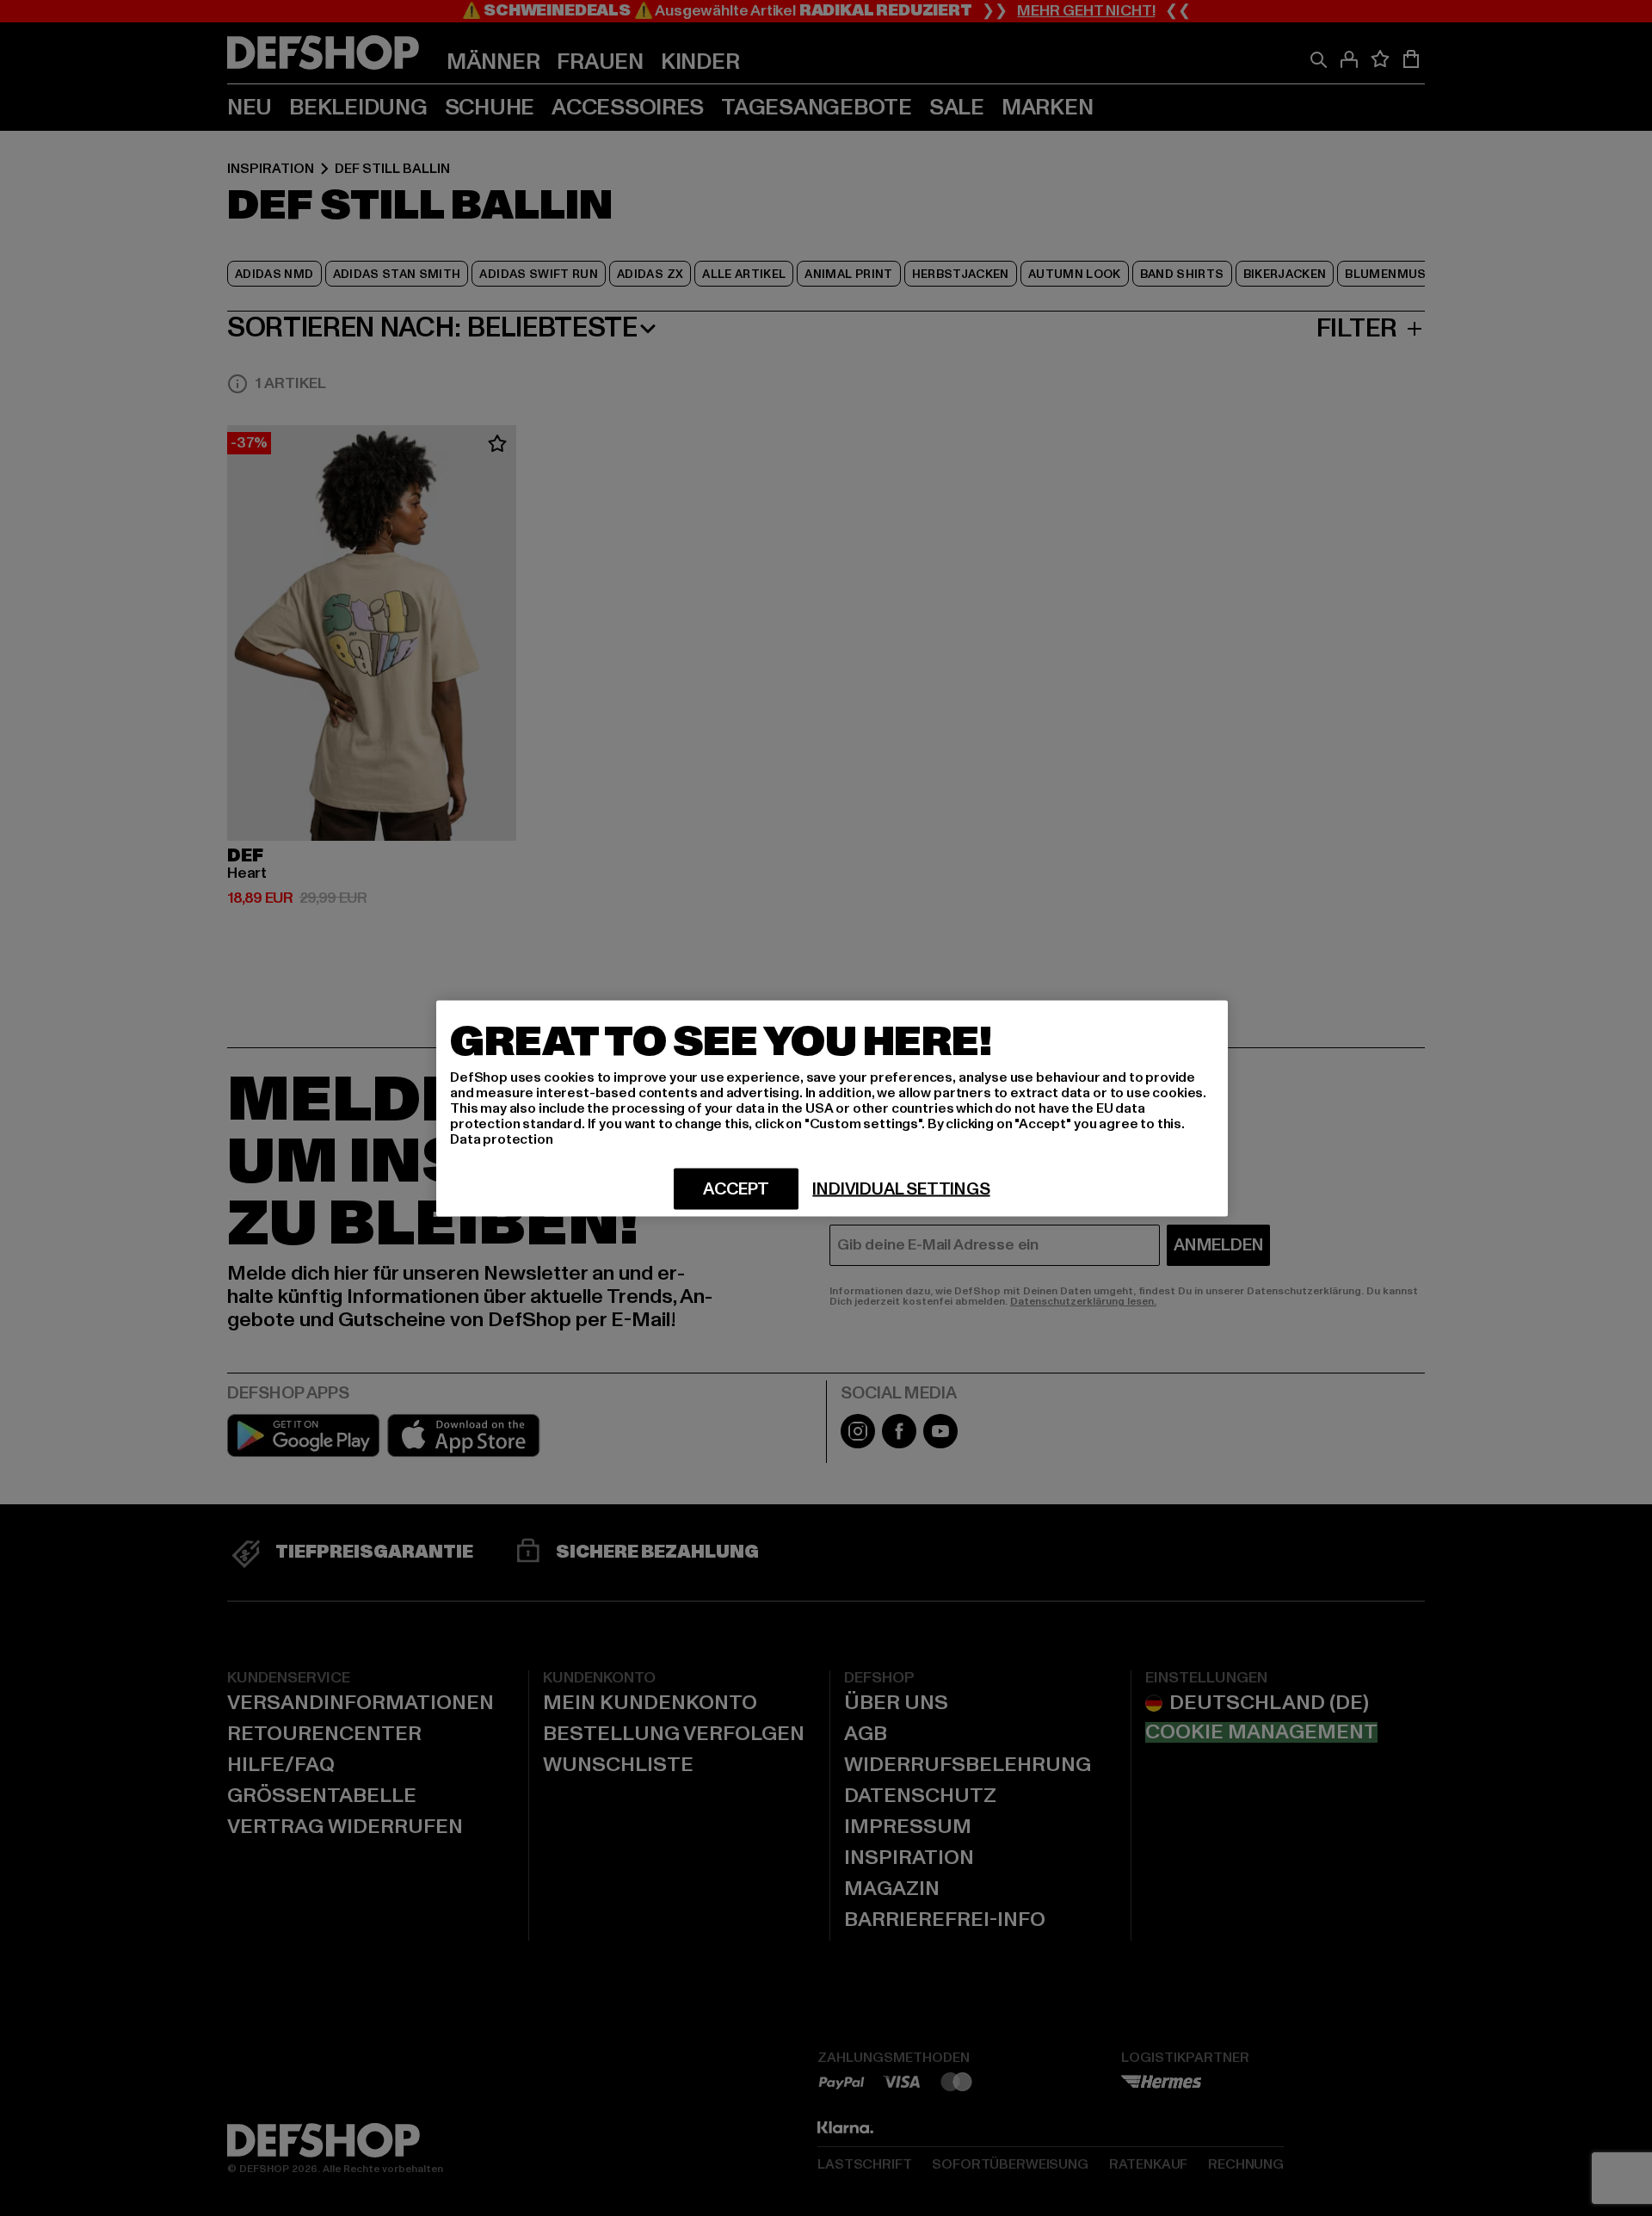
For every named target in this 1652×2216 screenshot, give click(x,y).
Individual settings (901, 1188)
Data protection (502, 1139)
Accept (736, 1188)
